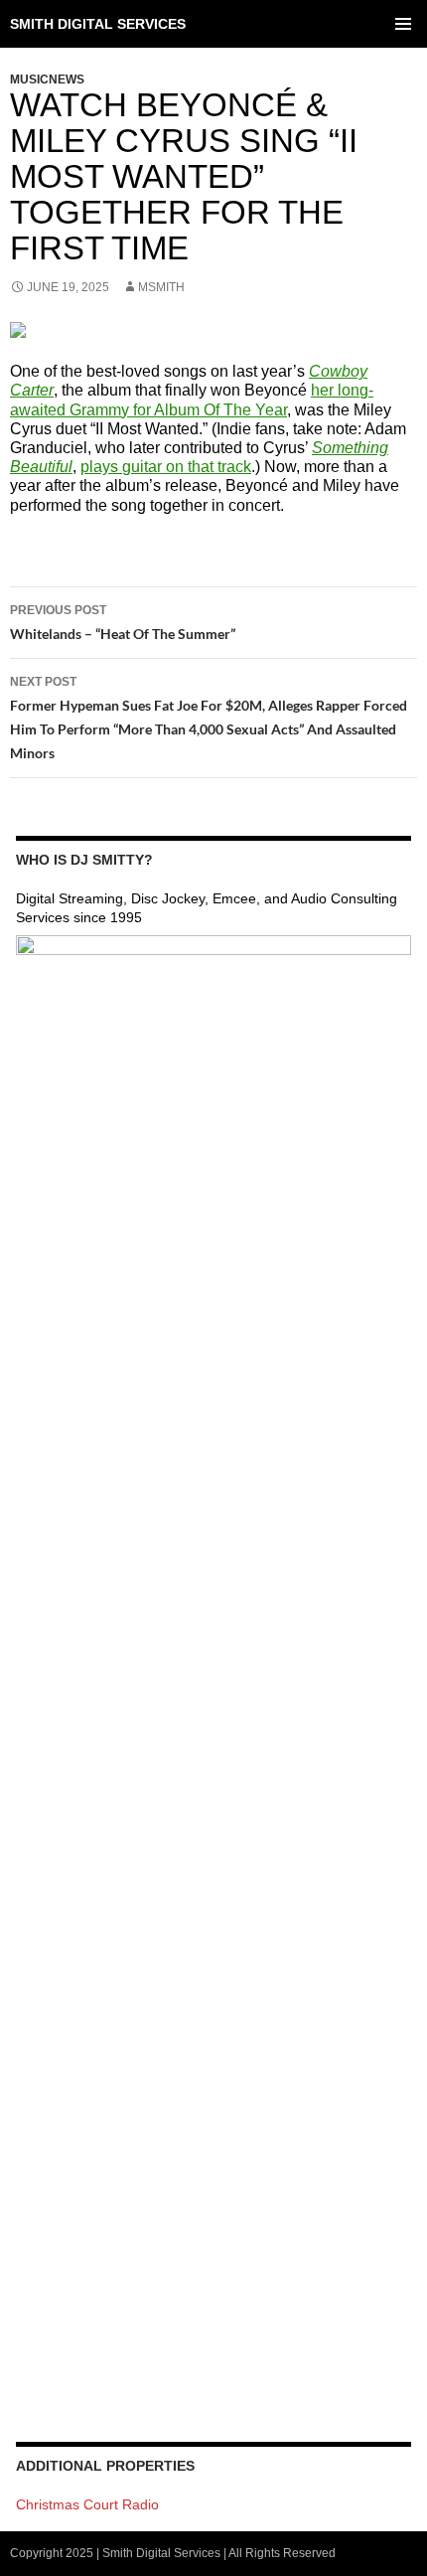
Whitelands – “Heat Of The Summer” (123, 623)
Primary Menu (403, 24)
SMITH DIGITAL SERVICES (98, 24)
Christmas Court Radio (87, 2504)
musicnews (47, 80)
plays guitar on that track (166, 467)
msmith (161, 287)
